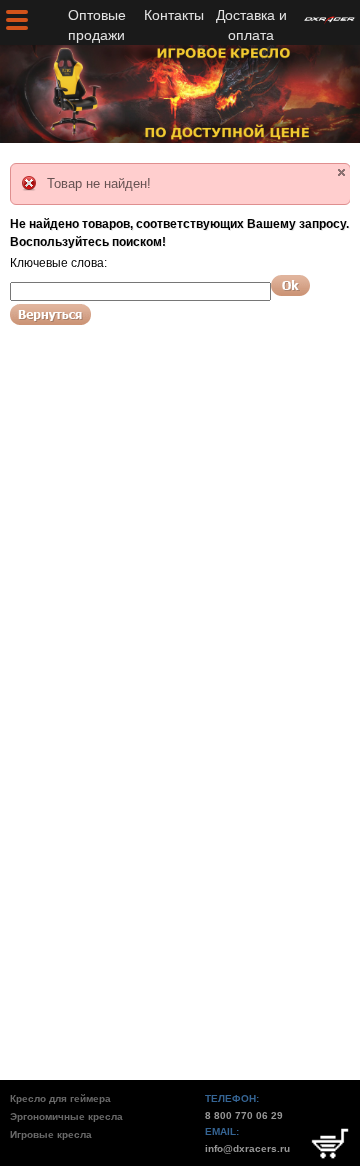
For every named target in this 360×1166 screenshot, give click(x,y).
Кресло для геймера (60, 1098)
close (341, 172)
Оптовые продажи (97, 25)
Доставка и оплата (251, 25)
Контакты (174, 15)
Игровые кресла (51, 1134)
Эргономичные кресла (66, 1116)
